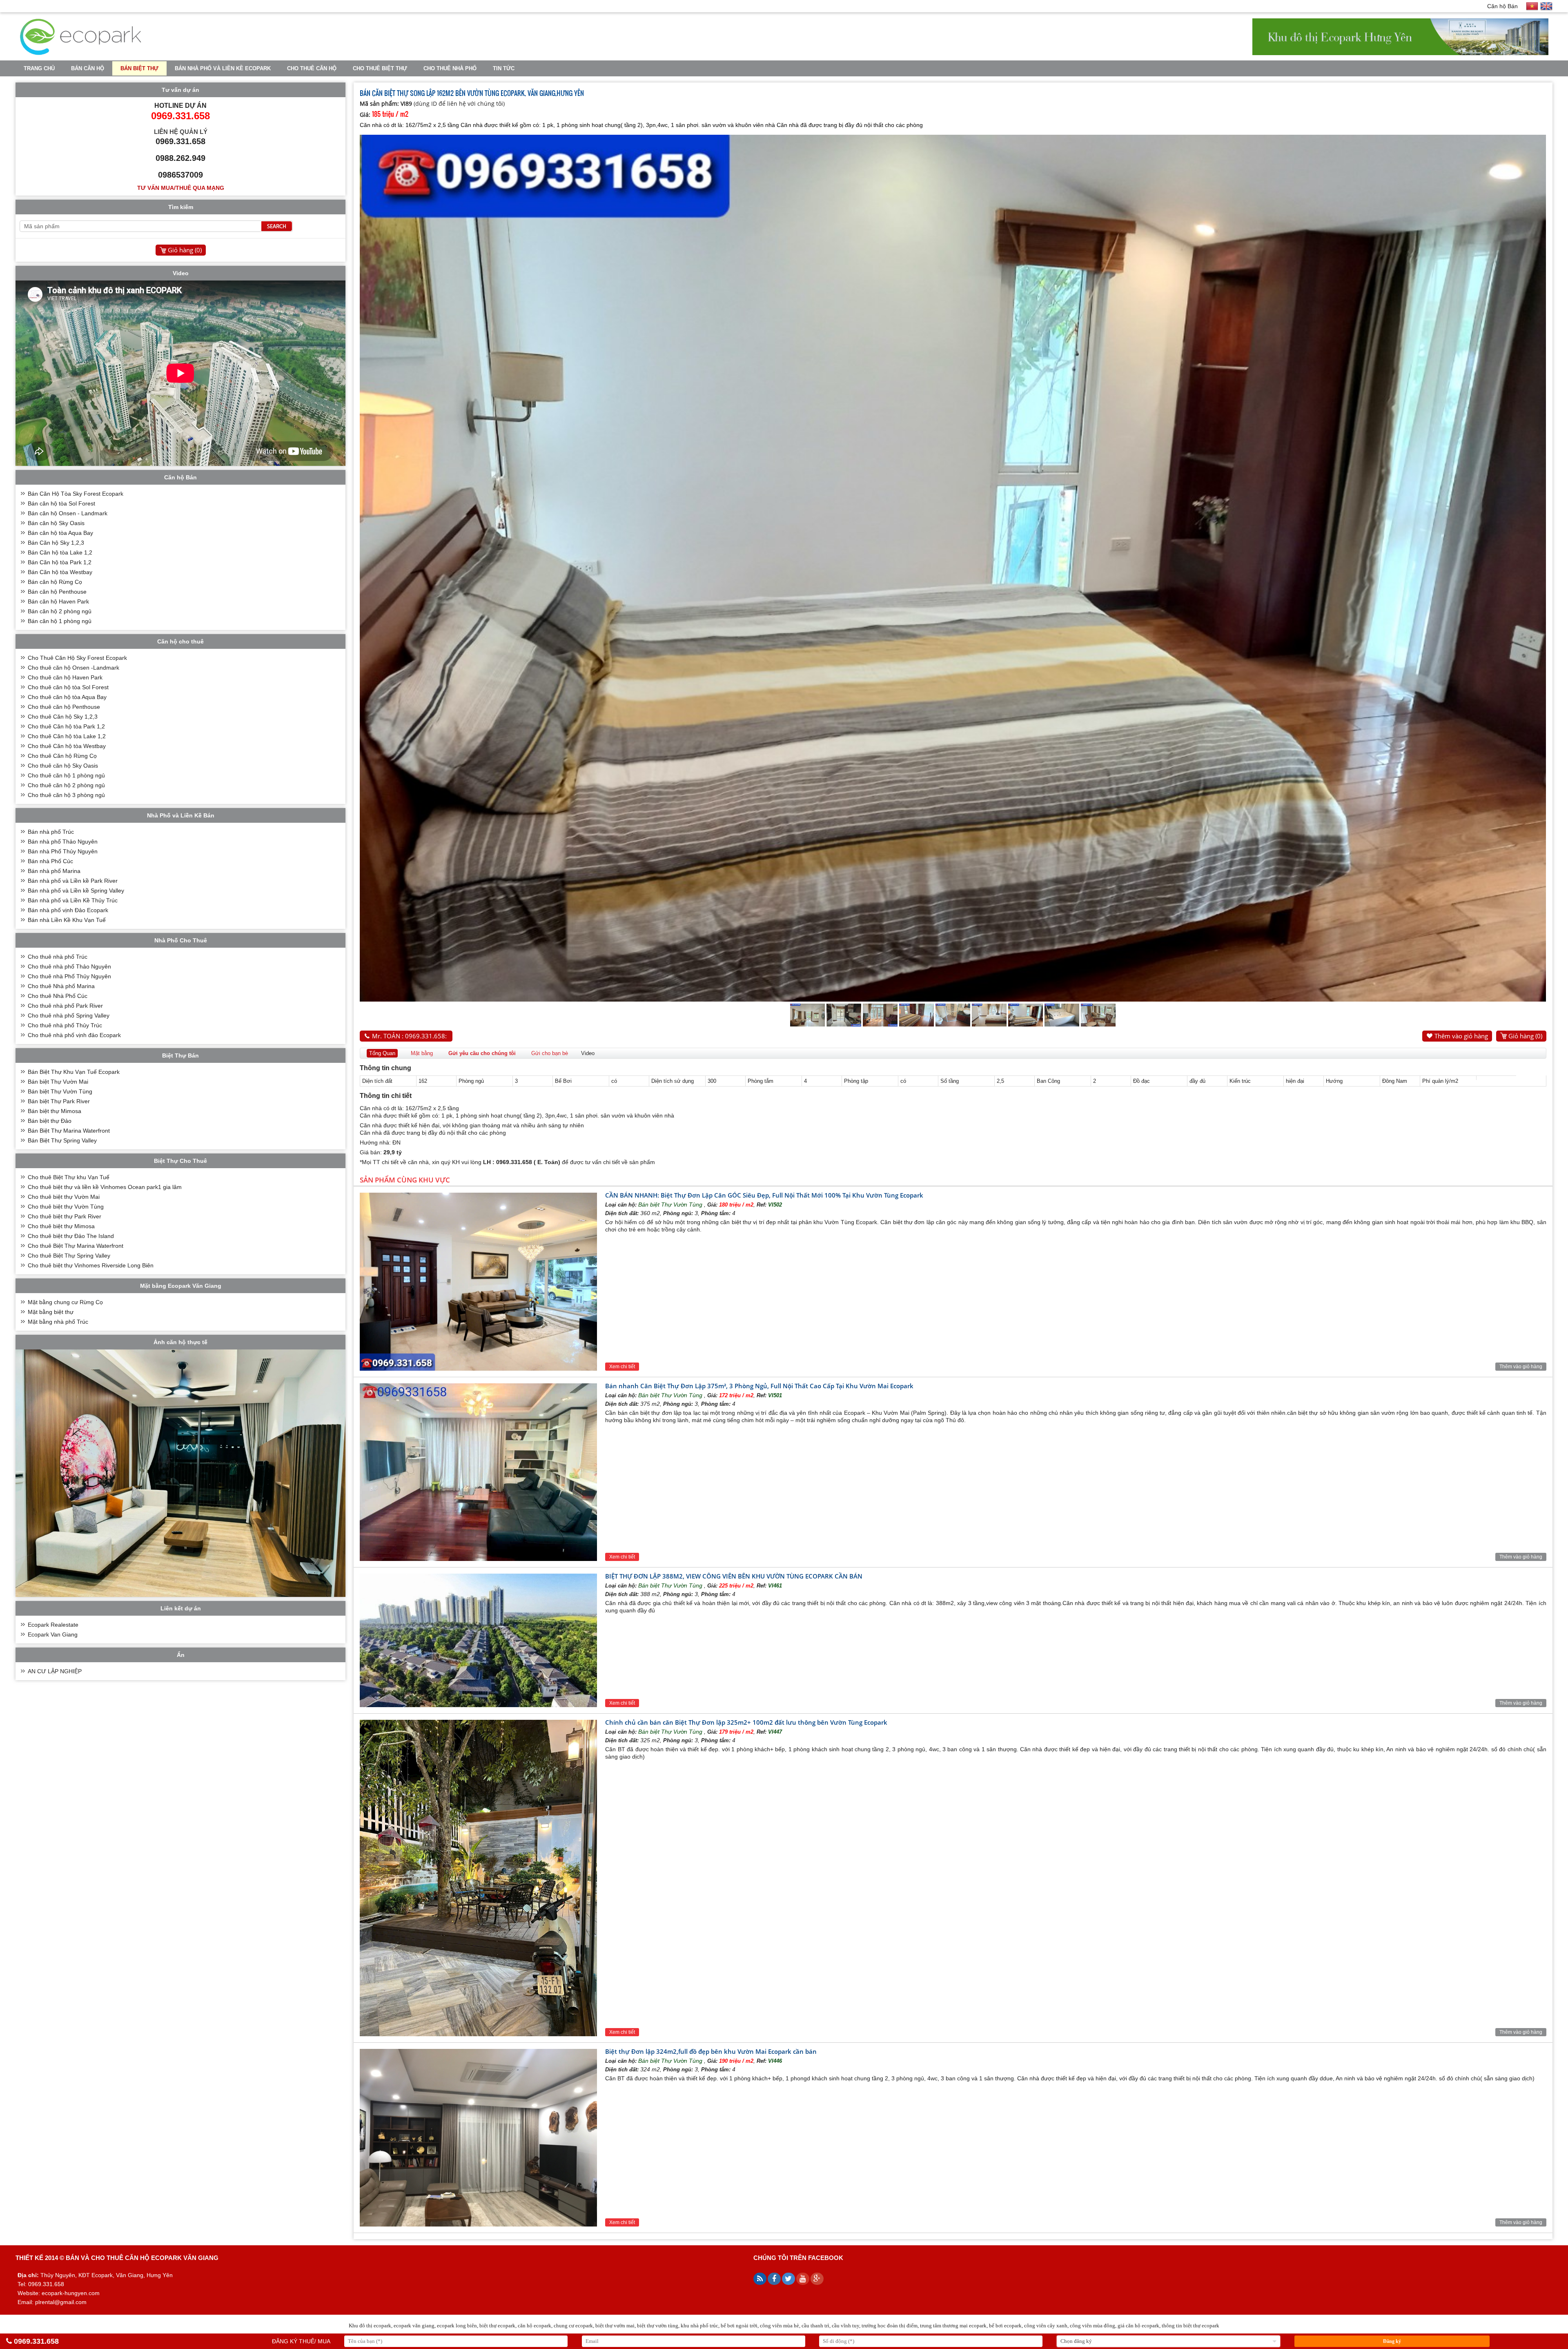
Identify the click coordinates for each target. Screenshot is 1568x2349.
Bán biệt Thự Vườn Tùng (671, 1205)
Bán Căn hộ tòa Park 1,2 (60, 562)
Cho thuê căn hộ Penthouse (64, 707)
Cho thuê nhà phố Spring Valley (69, 1015)
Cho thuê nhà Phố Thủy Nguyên (69, 976)
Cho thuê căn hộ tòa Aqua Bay (67, 697)
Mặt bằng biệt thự (51, 1312)
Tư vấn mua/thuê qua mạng (181, 188)
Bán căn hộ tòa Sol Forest (61, 503)
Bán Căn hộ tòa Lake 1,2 (60, 552)
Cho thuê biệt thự (380, 68)
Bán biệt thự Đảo (50, 1121)
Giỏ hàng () (1525, 1036)
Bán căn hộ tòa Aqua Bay (60, 533)
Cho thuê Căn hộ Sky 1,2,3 (63, 717)
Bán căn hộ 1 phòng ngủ (60, 621)
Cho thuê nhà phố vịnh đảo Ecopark (74, 1035)
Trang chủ (39, 68)
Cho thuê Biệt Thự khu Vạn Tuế (69, 1177)
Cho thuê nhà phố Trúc (58, 957)
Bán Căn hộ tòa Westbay (60, 572)
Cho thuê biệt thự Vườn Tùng (66, 1207)
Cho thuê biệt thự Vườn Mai (64, 1197)
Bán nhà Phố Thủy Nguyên (63, 851)
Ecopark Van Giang (53, 1634)
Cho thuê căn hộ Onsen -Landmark (73, 668)
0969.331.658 (36, 2341)
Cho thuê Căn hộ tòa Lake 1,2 (67, 736)
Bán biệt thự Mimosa (55, 1111)
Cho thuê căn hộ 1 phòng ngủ (66, 775)
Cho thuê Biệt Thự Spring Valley (69, 1256)
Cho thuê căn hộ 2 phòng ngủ (66, 785)
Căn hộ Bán (1502, 6)
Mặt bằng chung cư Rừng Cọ (65, 1302)
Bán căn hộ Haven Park (58, 601)
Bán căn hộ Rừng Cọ (55, 582)
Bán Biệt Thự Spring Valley (62, 1140)
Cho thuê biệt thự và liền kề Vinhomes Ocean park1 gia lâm (105, 1187)
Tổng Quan (382, 1053)
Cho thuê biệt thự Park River (65, 1216)
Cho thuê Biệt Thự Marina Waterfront (76, 1246)
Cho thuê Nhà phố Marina (61, 986)
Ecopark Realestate (53, 1625)
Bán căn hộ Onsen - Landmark (68, 513)
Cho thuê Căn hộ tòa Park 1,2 (66, 726)
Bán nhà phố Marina (54, 871)
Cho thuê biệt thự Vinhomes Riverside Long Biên (91, 1265)
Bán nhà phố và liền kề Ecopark (223, 68)
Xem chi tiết (622, 1367)
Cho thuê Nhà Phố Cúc (58, 996)
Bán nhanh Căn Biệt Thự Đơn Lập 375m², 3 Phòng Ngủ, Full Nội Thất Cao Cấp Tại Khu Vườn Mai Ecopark (759, 1386)
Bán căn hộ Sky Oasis (56, 523)
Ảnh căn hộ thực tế (180, 1342)
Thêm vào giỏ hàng (1461, 1036)
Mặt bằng (422, 1053)
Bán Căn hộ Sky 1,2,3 (56, 543)
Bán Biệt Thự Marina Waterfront (69, 1131)
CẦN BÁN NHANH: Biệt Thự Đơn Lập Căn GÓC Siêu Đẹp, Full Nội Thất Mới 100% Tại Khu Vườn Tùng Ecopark (764, 1195)
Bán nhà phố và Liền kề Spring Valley (76, 891)
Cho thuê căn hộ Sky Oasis (63, 766)
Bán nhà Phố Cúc (50, 861)
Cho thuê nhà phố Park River (65, 1006)
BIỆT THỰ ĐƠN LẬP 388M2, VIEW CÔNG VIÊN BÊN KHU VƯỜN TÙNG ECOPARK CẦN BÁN (734, 1576)
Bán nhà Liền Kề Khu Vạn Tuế (67, 920)
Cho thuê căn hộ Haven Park (65, 677)
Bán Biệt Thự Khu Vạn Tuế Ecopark (74, 1072)
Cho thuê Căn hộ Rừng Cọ (62, 756)
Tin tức (504, 68)
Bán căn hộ (88, 68)
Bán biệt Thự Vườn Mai (58, 1082)
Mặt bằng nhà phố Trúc (58, 1322)
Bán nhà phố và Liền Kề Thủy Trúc (73, 900)
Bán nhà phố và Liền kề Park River (73, 881)
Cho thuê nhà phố (450, 68)
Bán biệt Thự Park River (59, 1101)
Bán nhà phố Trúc (51, 832)
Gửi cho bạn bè (550, 1053)
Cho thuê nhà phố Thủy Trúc (65, 1025)
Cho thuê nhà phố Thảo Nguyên (69, 966)
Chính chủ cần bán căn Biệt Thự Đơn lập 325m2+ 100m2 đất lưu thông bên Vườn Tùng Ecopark (746, 1722)
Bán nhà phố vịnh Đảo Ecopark (68, 910)
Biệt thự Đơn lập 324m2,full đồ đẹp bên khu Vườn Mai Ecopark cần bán (711, 2051)
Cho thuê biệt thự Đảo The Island (71, 1236)
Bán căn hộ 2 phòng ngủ (60, 611)
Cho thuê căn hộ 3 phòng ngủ (66, 795)
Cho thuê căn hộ (312, 68)
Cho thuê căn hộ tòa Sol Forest (68, 687)
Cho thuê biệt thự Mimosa (61, 1226)
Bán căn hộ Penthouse (57, 592)
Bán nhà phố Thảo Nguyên (63, 842)
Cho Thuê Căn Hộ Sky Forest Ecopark (77, 658)
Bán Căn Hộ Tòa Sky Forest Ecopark (76, 494)
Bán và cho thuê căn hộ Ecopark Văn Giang (142, 2258)
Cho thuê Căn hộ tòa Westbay (67, 746)
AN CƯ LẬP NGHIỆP (55, 1671)
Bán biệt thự (139, 68)
